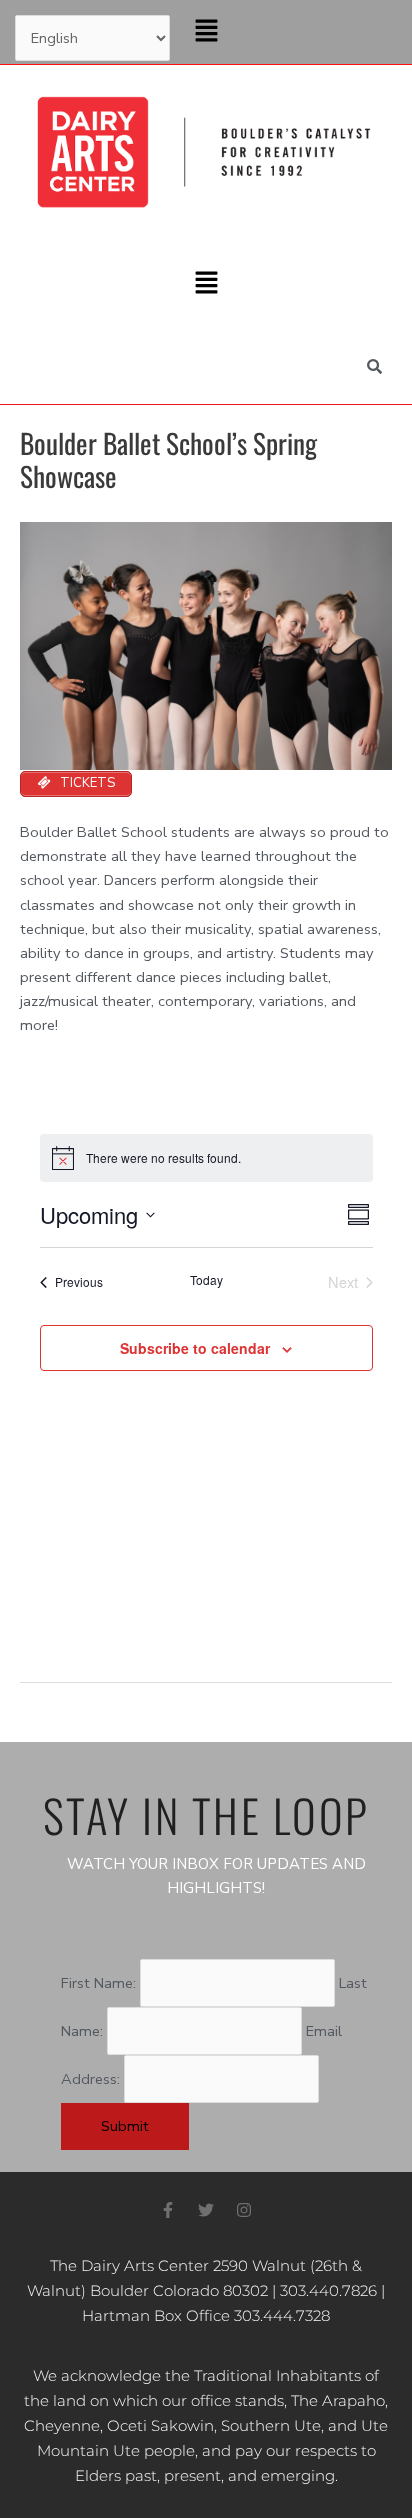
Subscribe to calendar (195, 1348)
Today (206, 1280)
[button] (206, 32)
